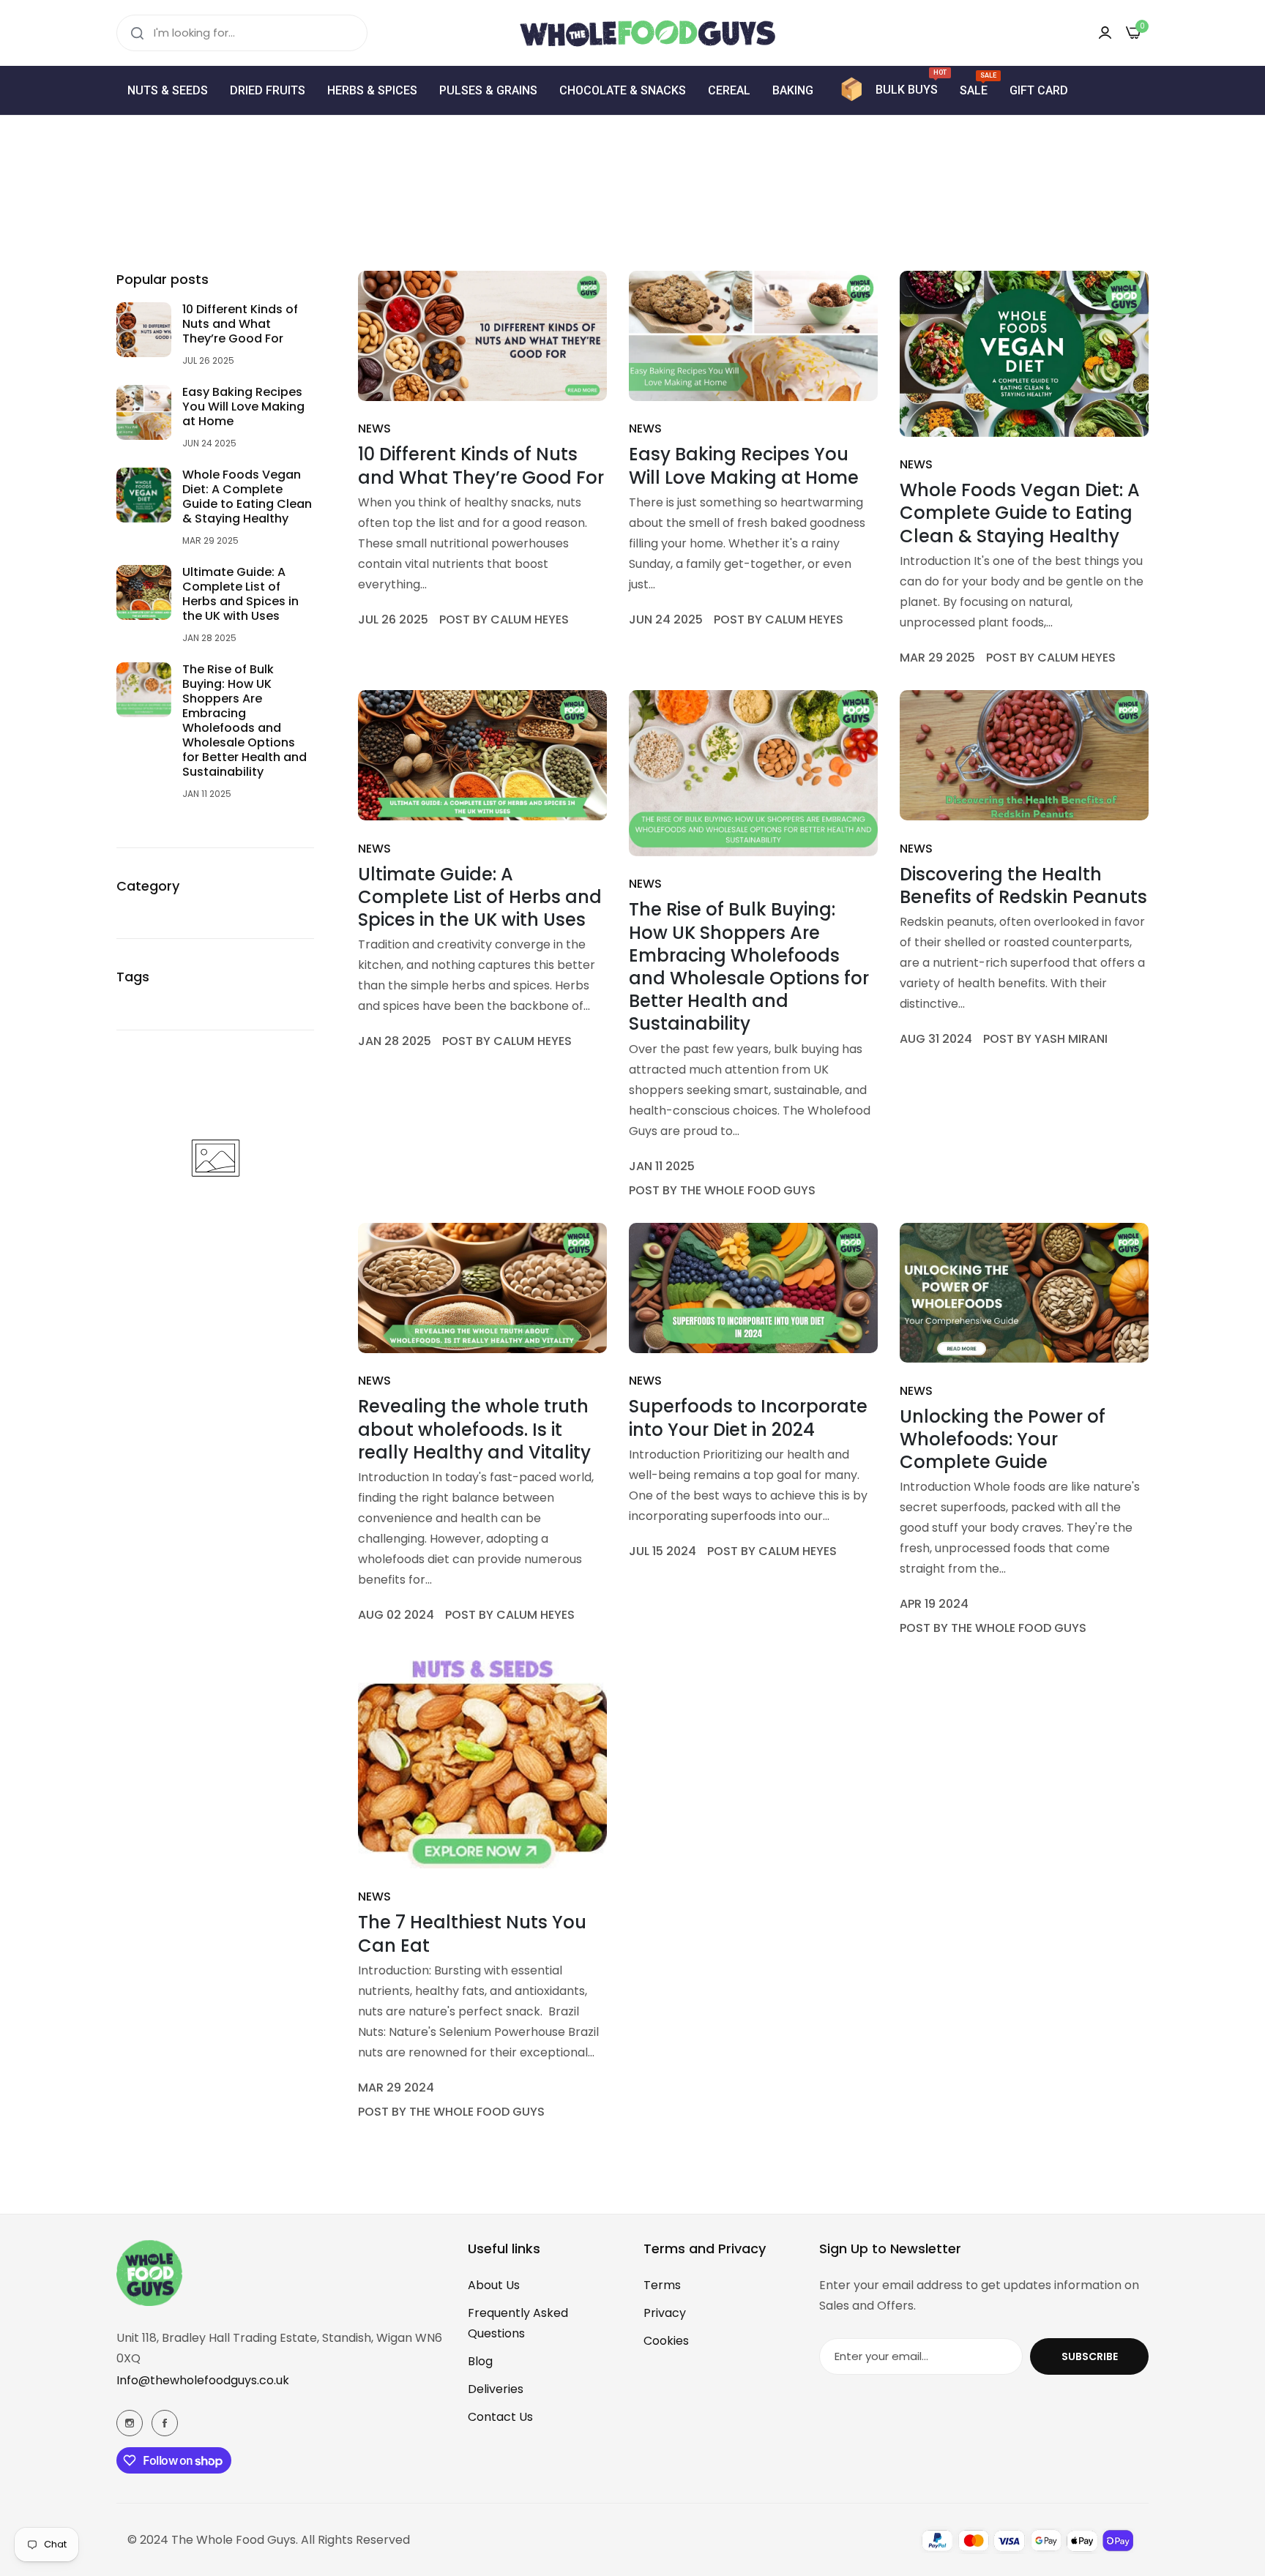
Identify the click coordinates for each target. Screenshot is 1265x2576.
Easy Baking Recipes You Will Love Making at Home (243, 407)
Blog (480, 2361)
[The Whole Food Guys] (632, 33)
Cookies (666, 2341)
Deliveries (496, 2389)
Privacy (665, 2313)
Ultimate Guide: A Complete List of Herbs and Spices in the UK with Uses (240, 594)
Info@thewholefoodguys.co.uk (203, 2380)
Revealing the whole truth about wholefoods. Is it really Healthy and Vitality (474, 1429)
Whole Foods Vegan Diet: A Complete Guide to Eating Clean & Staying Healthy (247, 497)
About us (494, 2285)
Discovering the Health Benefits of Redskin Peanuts (1023, 885)
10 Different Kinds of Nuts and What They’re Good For (240, 324)
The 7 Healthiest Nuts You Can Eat (472, 1933)
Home (610, 217)
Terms (662, 2285)
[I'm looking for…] (137, 33)
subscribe (1090, 2356)
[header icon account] (1105, 33)
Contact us (500, 2417)
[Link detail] (130, 2423)
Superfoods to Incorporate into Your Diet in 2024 (748, 1418)
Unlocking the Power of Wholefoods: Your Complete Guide (1003, 1439)
